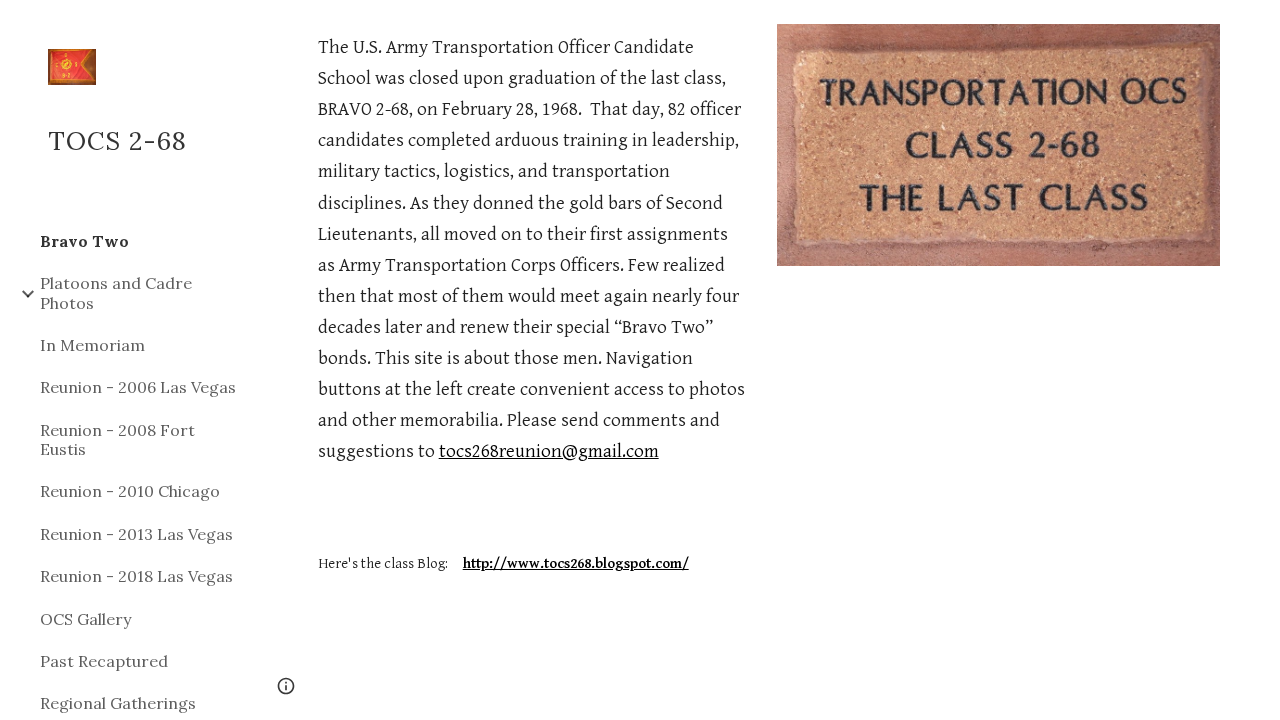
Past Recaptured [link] (104, 661)
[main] (532, 304)
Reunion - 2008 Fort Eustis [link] (117, 439)
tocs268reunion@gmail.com (549, 451)
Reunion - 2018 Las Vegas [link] (136, 576)
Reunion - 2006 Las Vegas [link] (138, 387)
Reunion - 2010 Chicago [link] (130, 491)
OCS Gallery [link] (85, 619)
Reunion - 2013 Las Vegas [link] (136, 534)
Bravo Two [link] (84, 241)
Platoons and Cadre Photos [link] (116, 292)
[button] (1256, 28)
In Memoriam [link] (92, 345)
